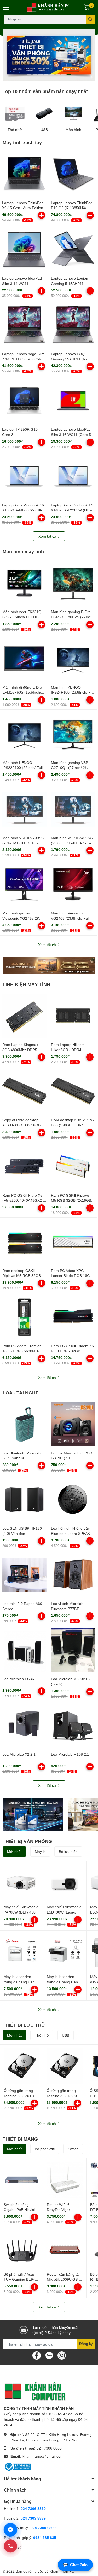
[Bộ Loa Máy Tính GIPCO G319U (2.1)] (73, 1424)
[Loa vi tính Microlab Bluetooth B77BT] (73, 1575)
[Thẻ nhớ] (15, 114)
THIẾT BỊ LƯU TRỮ (24, 2025)
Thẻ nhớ (15, 130)
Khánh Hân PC (62, 2571)
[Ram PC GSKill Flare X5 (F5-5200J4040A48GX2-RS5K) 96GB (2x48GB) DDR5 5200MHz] (24, 1166)
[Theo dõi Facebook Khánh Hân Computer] (37, 2355)
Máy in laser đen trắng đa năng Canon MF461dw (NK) (64, 1982)
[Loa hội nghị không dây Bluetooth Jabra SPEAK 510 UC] (73, 1499)
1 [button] (29, 75)
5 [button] (52, 75)
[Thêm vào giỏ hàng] (42, 215)
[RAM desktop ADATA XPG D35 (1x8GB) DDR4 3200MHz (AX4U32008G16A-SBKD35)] (73, 1091)
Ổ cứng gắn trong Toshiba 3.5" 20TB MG (19, 2096)
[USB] (44, 114)
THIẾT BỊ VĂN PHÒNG (27, 1841)
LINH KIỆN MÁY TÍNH (26, 984)
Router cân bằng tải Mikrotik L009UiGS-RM (63, 2279)
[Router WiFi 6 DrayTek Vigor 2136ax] (65, 2180)
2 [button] (35, 75)
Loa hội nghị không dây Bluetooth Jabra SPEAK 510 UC (70, 1533)
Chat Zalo (75, 2565)
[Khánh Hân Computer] (49, 7)
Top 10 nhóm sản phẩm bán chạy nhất (45, 91)
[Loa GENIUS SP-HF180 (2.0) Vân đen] (24, 1499)
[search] (91, 19)
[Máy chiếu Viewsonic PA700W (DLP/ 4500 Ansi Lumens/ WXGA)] (22, 1882)
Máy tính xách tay (22, 142)
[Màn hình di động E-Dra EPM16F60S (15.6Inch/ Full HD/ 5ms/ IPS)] (24, 658)
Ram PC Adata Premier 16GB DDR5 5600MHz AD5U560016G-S (22, 1351)
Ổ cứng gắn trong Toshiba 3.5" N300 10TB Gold (62, 2096)
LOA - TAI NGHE (21, 1393)
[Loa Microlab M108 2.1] (73, 1725)
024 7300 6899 (43, 2528)
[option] (49, 55)
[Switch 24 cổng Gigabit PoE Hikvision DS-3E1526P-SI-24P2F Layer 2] (22, 2180)
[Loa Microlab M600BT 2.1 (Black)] (73, 1650)
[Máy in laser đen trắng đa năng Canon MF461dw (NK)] (65, 1952)
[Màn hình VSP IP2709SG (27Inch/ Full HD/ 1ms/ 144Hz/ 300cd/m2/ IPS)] (24, 809)
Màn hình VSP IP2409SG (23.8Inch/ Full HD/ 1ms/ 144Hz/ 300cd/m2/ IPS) (72, 843)
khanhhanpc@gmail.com (43, 2456)
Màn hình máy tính (23, 551)
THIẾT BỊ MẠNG (20, 2139)
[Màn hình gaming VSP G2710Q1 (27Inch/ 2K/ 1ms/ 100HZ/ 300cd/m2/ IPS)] (73, 734)
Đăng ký (86, 2344)
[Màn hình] (74, 114)
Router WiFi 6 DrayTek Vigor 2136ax (58, 2210)
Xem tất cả (48, 536)
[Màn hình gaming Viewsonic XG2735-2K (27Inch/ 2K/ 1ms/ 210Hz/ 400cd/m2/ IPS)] (24, 884)
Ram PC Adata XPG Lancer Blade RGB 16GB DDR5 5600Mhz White (72, 1276)
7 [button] (64, 75)
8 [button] (69, 75)
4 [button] (46, 75)
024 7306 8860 (49, 2448)
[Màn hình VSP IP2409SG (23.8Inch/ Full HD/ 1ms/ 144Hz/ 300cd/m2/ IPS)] (73, 809)
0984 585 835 (45, 2537)
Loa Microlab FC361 (19, 1679)
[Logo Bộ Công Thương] (18, 2466)
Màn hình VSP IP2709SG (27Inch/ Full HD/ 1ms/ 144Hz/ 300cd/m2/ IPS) (23, 843)
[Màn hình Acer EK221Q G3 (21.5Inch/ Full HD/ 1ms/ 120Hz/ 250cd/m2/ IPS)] (24, 583)
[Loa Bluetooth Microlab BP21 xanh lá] (24, 1424)
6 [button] (58, 75)
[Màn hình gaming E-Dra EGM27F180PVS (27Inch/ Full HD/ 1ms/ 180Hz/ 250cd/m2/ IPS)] (73, 583)
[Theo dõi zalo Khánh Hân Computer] (49, 2355)
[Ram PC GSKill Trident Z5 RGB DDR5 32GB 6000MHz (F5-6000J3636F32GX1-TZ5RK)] (73, 1317)
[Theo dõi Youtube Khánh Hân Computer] (62, 2355)
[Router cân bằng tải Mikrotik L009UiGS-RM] (65, 2249)
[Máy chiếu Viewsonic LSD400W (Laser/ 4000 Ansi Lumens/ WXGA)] (65, 1882)
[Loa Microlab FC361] (24, 1650)
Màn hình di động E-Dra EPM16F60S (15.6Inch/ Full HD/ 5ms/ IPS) (22, 692)
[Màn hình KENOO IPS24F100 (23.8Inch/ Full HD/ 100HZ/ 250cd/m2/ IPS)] (73, 658)
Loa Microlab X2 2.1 (19, 1754)
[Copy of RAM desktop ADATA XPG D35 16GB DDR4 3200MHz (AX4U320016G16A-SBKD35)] (24, 1091)
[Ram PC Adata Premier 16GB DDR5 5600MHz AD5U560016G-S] (24, 1317)
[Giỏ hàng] (87, 7)
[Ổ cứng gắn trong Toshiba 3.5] (22, 2066)
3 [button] (41, 75)
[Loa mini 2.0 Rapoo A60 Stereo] (24, 1575)
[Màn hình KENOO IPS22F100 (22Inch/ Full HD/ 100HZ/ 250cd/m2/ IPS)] (24, 734)
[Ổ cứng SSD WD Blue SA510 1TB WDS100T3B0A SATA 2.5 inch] (33, 1814)
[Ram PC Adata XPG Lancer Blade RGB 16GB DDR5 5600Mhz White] (73, 1242)
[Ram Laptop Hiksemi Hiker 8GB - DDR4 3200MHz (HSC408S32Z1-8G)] (73, 1016)
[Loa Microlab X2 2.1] (24, 1725)
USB (44, 130)
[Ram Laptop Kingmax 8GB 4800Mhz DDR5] (24, 1016)
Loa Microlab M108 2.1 (70, 1754)
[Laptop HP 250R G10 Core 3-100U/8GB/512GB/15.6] (24, 401)
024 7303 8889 (33, 2518)
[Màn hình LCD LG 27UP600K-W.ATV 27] (49, 966)
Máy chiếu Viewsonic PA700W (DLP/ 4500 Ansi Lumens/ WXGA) (22, 1912)
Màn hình (73, 130)
